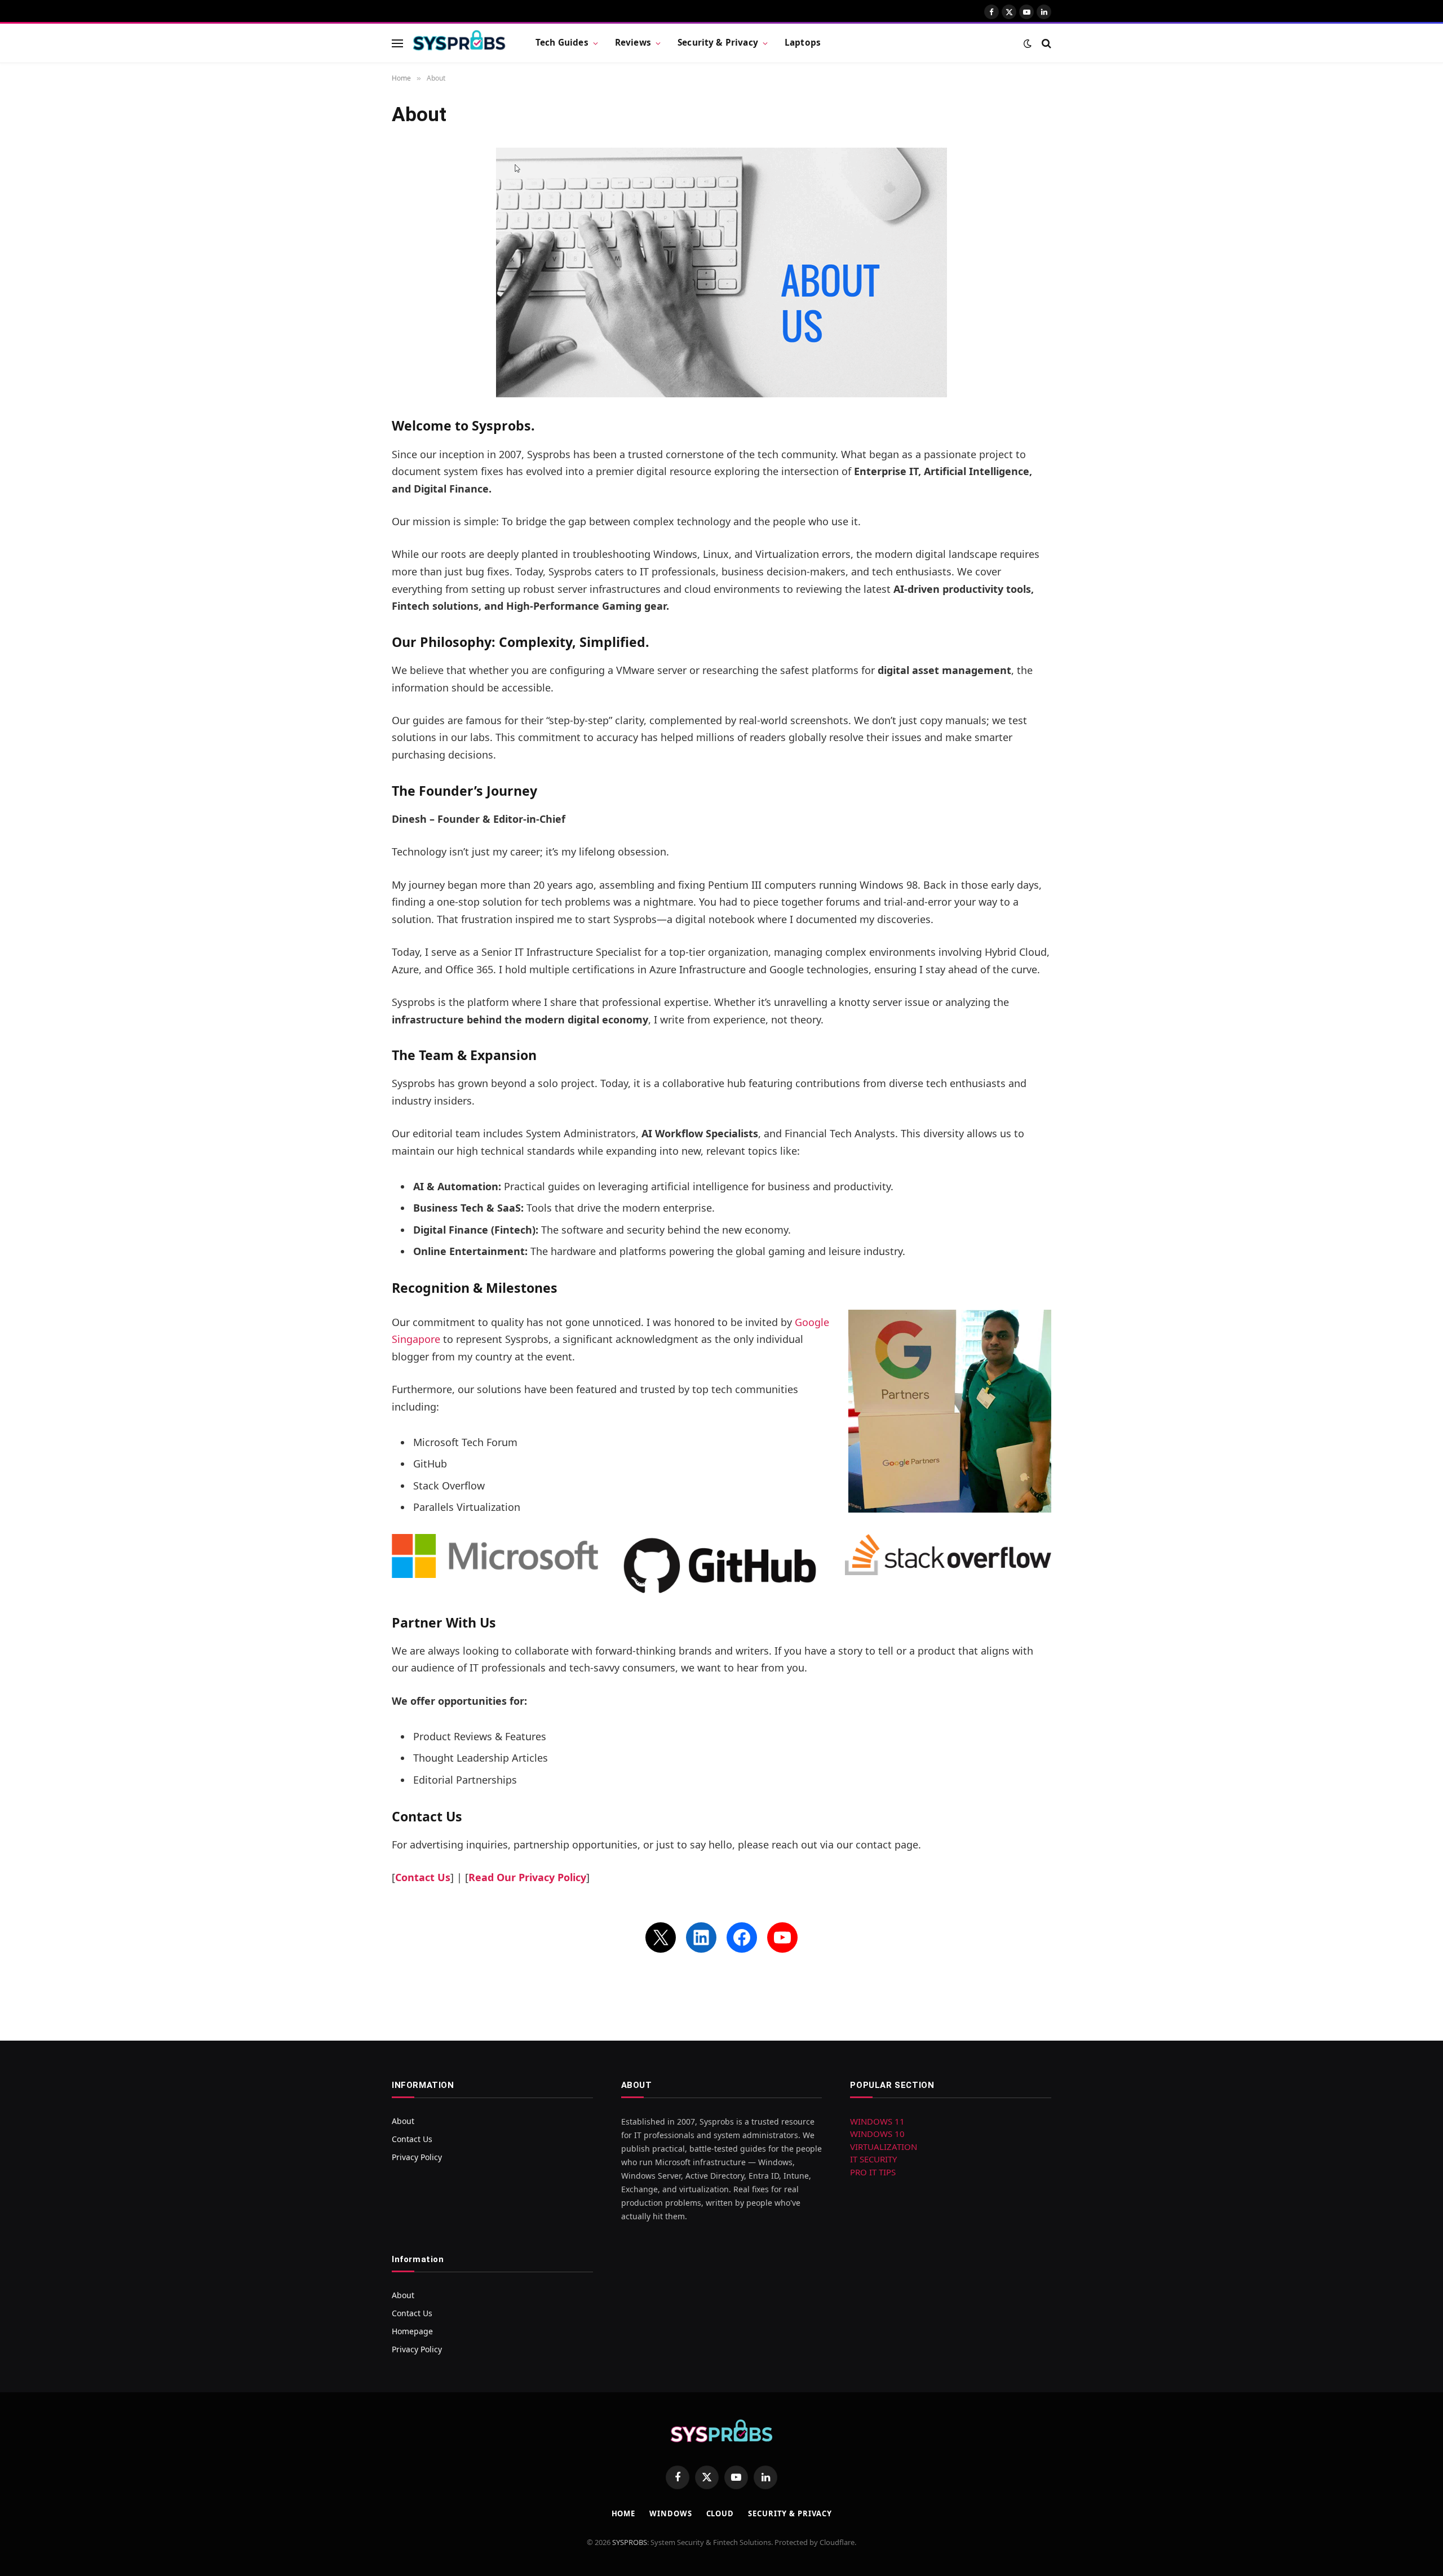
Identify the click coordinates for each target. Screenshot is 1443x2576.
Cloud (720, 2513)
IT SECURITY (873, 2159)
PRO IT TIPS (873, 2172)
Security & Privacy (718, 43)
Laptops (803, 43)
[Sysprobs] (459, 43)
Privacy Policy (417, 2157)
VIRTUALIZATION (884, 2147)
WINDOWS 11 (877, 2121)
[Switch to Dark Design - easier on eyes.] (1028, 43)
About (403, 2121)
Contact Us (423, 1877)
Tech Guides (562, 43)
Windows (670, 2513)
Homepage (412, 2331)
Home (624, 2513)
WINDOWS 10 (877, 2134)
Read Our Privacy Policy (527, 1877)
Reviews (633, 43)
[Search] (1045, 43)
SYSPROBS (630, 2542)
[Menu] (397, 43)
